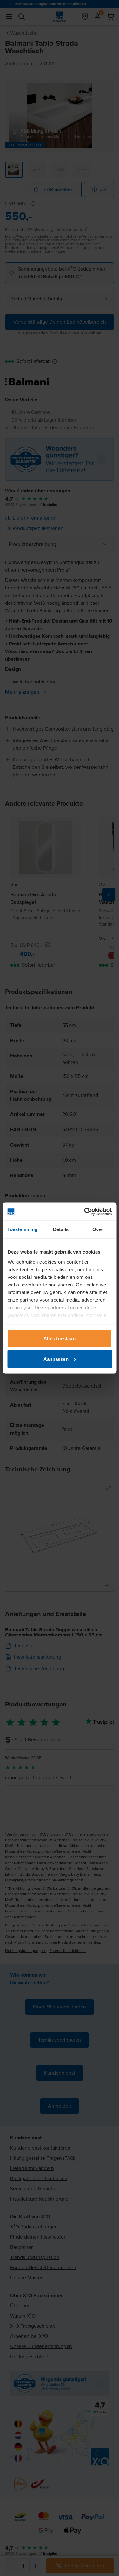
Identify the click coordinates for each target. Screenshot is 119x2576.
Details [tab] (61, 1229)
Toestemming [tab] (22, 1229)
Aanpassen (56, 1359)
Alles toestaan (59, 1338)
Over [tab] (98, 1229)
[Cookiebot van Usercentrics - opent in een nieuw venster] (85, 1212)
